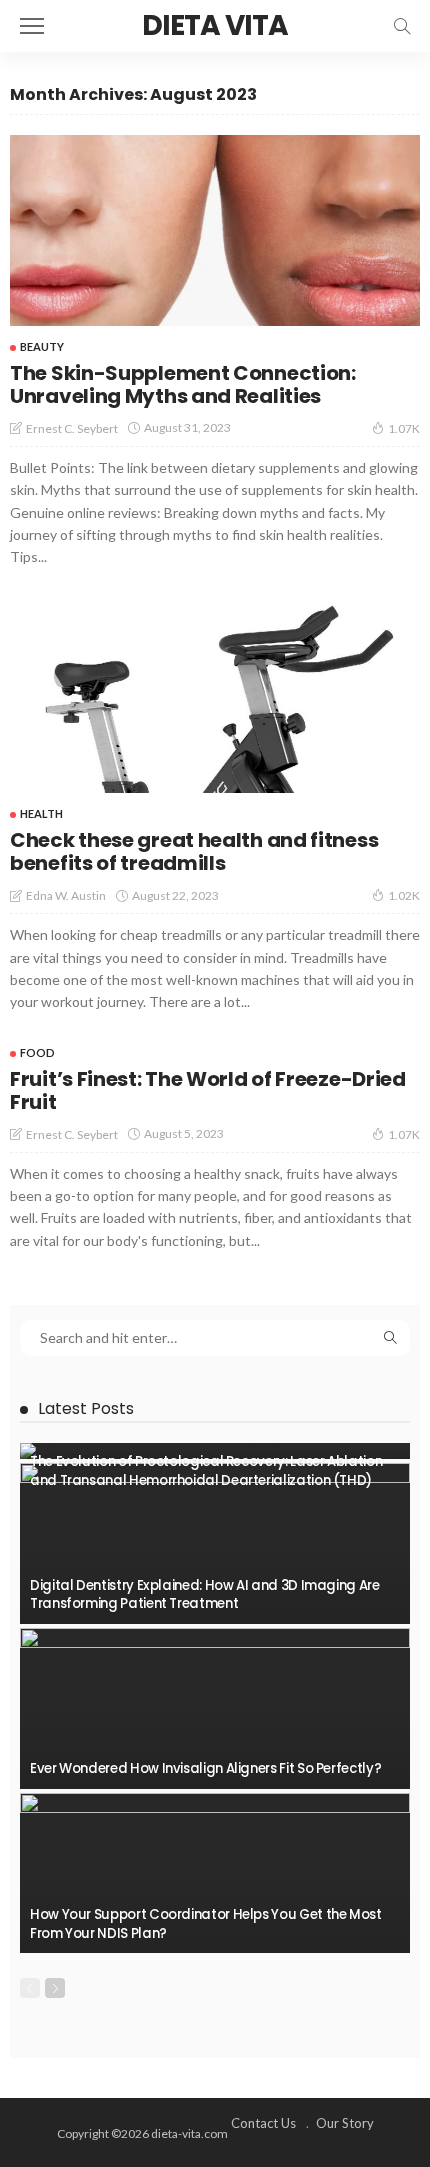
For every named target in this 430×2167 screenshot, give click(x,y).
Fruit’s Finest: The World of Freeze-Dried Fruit (208, 1090)
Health (41, 813)
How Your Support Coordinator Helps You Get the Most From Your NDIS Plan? (206, 1923)
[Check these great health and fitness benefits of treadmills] (215, 697)
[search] (402, 26)
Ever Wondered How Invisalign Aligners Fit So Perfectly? (205, 1768)
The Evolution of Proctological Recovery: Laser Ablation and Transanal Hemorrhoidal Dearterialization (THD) (206, 1470)
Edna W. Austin (66, 895)
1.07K (404, 428)
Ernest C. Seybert (72, 428)
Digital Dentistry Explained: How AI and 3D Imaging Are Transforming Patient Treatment (205, 1594)
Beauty (42, 346)
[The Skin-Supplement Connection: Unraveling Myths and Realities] (215, 230)
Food (37, 1052)
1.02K (404, 895)
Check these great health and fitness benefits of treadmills (194, 851)
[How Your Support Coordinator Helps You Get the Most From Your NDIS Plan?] (215, 1873)
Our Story (345, 2123)
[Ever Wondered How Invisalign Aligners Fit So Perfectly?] (215, 1708)
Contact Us (263, 2123)
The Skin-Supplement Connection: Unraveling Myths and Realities (183, 384)
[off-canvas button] (32, 26)
